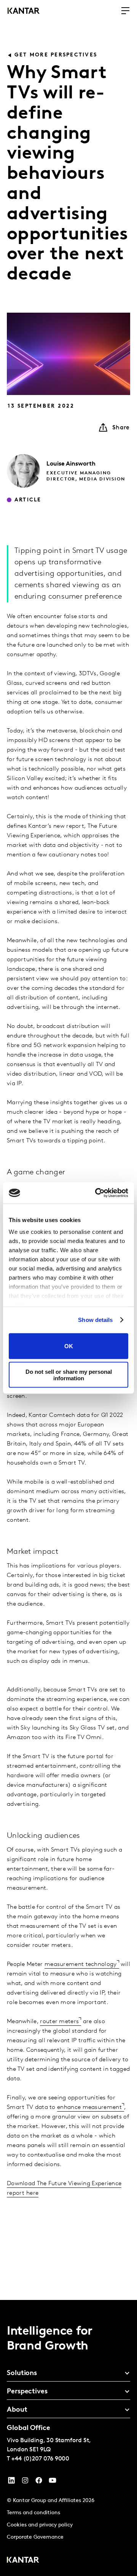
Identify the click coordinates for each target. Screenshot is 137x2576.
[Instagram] (25, 2482)
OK (69, 1346)
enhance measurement (89, 2107)
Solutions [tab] (22, 2374)
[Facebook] (39, 2482)
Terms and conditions (33, 2513)
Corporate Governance (35, 2537)
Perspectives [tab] (27, 2392)
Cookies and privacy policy (40, 2525)
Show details (95, 1320)
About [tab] (17, 2410)
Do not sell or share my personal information (69, 1375)
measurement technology (81, 1964)
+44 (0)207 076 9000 (40, 2459)
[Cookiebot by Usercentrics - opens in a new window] (97, 1193)
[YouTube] (11, 2482)
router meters (59, 2022)
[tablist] (68, 2438)
